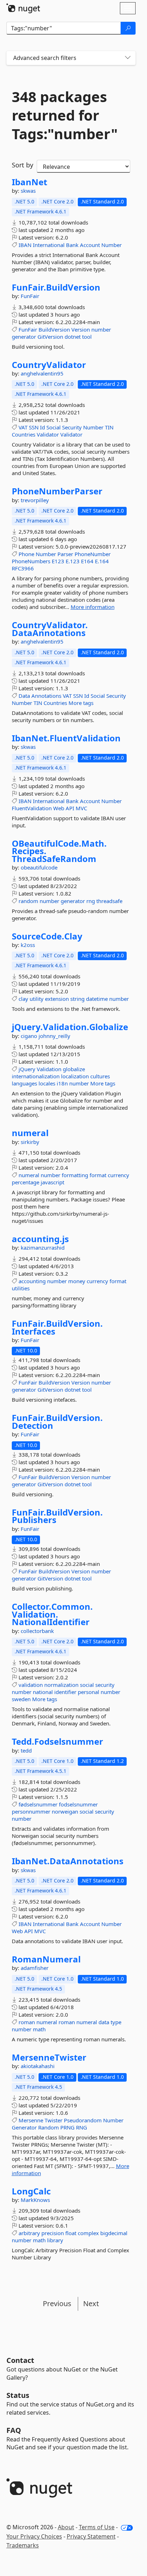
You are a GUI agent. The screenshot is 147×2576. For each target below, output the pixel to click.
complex (88, 2233)
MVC (81, 808)
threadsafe (109, 901)
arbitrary (29, 2233)
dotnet (73, 337)
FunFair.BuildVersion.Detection (57, 1421)
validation (31, 1685)
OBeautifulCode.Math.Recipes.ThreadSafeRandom (59, 851)
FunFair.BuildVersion (56, 287)
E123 (58, 561)
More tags (81, 703)
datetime (97, 999)
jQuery (27, 1069)
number (101, 329)
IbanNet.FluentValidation (66, 738)
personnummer (31, 1811)
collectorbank (37, 1631)
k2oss (28, 945)
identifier (65, 1692)
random (28, 901)
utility (37, 999)
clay (23, 999)
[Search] (128, 28)
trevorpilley (35, 500)
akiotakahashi (38, 2066)
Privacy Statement (91, 2536)
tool (87, 337)
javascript (52, 1182)
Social (54, 427)
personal (88, 1692)
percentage (26, 1182)
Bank (72, 245)
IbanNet (29, 182)
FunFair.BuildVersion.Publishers (57, 1516)
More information (93, 607)
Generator (24, 2127)
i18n (62, 1083)
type (116, 2022)
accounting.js (40, 1239)
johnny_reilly (54, 1036)
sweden (21, 1699)
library (55, 2240)
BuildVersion (54, 329)
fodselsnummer (78, 1804)
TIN (109, 427)
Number (111, 245)
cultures (100, 1076)
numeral (30, 1133)
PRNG (67, 2127)
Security (72, 427)
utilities (21, 1288)
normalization (61, 1685)
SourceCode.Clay (47, 936)
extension (57, 999)
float (71, 2233)
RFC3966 (23, 568)
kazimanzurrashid (43, 1247)
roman (27, 2022)
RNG (82, 2127)
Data (24, 696)
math (39, 2029)
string (77, 999)
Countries (24, 434)
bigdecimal (114, 2233)
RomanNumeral (46, 1959)
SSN (34, 427)
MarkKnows (35, 2200)
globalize (74, 1069)
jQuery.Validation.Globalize (70, 1027)
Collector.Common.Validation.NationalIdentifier (52, 1614)
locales (47, 1083)
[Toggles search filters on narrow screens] (128, 58)
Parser (65, 554)
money (77, 1281)
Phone (26, 554)
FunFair (30, 296)
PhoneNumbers (31, 561)
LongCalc (31, 2191)
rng (91, 901)
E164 (87, 561)
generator (24, 337)
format (98, 1175)
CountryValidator (49, 365)
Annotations (46, 696)
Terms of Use (97, 2527)
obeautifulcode (39, 867)
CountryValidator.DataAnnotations (50, 629)
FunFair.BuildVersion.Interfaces (57, 1327)
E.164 (102, 561)
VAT (23, 427)
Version (81, 329)
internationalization (36, 1076)
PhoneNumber (93, 554)
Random (49, 2127)
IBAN (25, 245)
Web (59, 808)
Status (18, 2395)
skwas (28, 191)
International (49, 245)
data (104, 2022)
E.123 (73, 561)
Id (42, 427)
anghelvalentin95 (42, 373)
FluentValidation (32, 808)
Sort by (22, 165)
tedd (26, 1750)
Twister (54, 2120)
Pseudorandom (83, 2120)
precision (53, 2233)
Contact (20, 2360)
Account (90, 245)
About (66, 2527)
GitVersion (50, 337)
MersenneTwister (49, 2057)
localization (75, 1076)
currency (118, 1175)
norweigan (65, 1811)
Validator (48, 434)
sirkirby (30, 1142)
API (70, 808)
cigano (30, 1036)
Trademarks (23, 2545)
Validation (49, 1069)
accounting (32, 1281)
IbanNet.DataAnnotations (68, 1861)
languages (24, 1083)
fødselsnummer (38, 1804)
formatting (75, 1175)
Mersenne (31, 2120)
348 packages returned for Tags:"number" (65, 115)
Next (91, 2303)
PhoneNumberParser (57, 491)
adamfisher (35, 1968)
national (43, 1692)
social (87, 1685)
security (105, 1685)
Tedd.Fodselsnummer (57, 1741)
